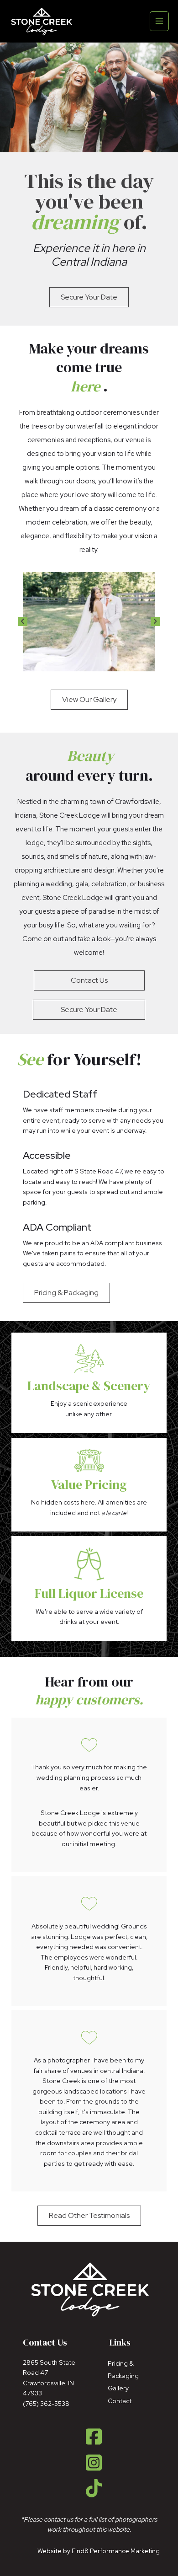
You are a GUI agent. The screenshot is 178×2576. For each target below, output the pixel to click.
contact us (58, 2519)
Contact (120, 2401)
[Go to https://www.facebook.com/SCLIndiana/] (94, 2437)
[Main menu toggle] (160, 21)
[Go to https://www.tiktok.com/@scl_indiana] (94, 2489)
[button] (23, 621)
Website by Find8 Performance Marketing (99, 2551)
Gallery (118, 2388)
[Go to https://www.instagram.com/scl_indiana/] (94, 2463)
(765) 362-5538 (46, 2404)
